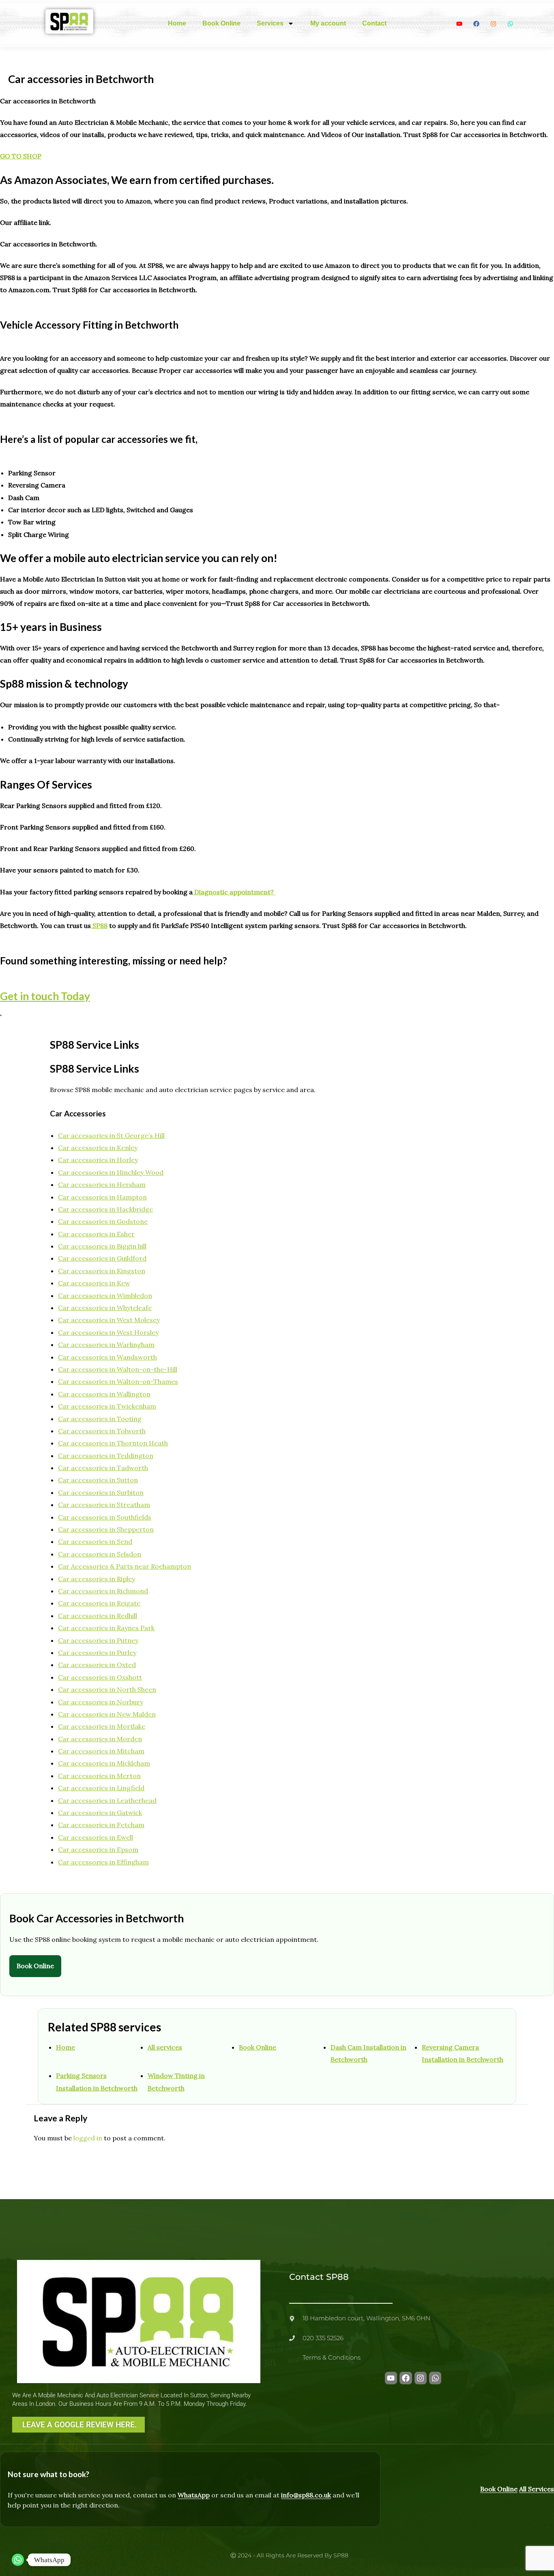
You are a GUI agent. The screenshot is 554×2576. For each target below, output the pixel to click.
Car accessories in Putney (98, 1640)
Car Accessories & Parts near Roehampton (125, 1566)
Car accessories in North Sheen (107, 1689)
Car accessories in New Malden (107, 1714)
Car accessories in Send (95, 1541)
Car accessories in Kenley (98, 1148)
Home (177, 23)
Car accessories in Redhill (98, 1616)
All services (165, 2047)
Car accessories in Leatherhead (107, 1800)
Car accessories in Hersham (102, 1184)
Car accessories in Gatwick (100, 1813)
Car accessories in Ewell (96, 1837)
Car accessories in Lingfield (101, 1788)
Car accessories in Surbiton (101, 1492)
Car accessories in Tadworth (103, 1468)
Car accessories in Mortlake (102, 1726)
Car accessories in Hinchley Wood (111, 1172)
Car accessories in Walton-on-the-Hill (118, 1369)
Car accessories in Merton (99, 1776)
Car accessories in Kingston (102, 1271)
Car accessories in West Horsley (108, 1332)
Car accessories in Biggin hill (102, 1246)
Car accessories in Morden (100, 1739)
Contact (374, 23)
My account (328, 23)
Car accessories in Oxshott (100, 1677)
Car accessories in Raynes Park (106, 1628)
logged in (88, 2138)
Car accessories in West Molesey (109, 1320)
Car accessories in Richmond (103, 1591)
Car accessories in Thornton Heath (113, 1443)
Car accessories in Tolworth (102, 1431)
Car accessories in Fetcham (101, 1825)
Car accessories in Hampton (102, 1197)
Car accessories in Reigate (99, 1603)
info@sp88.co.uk (306, 2495)
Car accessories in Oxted (97, 1665)
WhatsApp (194, 2495)
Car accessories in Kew (94, 1283)
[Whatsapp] (18, 2560)
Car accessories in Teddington (106, 1456)
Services (270, 23)
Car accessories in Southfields (105, 1517)
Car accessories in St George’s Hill (111, 1135)
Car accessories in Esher (96, 1234)
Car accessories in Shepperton (106, 1529)
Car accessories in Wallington (104, 1394)
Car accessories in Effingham (103, 1862)
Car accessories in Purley (97, 1652)
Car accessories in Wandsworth (107, 1357)
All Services (537, 2489)
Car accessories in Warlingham (106, 1345)
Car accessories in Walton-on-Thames (118, 1381)
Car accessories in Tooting (100, 1419)
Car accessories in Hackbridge (105, 1209)
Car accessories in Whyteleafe (105, 1308)
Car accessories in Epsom (98, 1849)
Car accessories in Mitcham (101, 1751)
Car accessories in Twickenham (107, 1406)
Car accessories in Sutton (98, 1480)
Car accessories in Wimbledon (105, 1295)
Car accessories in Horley (98, 1160)
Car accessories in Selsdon (100, 1554)
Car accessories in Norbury (101, 1702)
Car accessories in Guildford (102, 1258)
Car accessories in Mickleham (104, 1763)
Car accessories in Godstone (103, 1221)
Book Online (221, 23)
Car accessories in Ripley (97, 1579)
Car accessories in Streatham (104, 1505)
